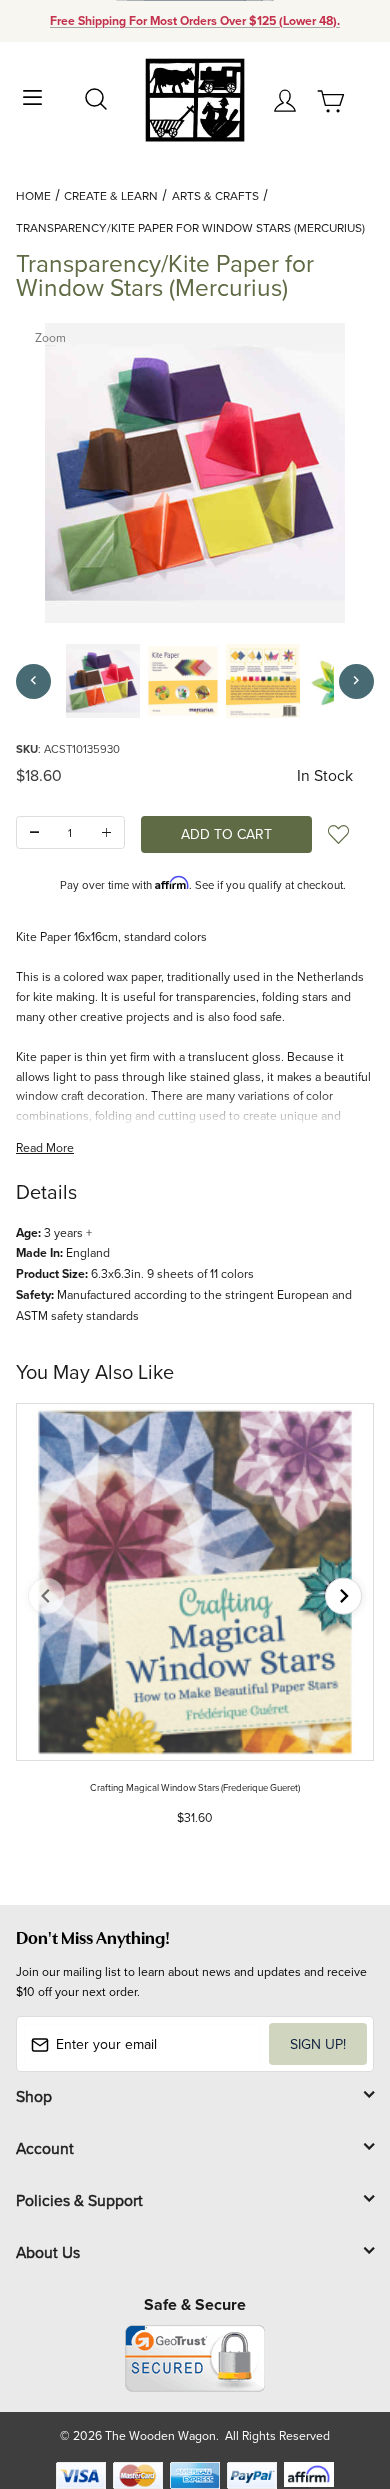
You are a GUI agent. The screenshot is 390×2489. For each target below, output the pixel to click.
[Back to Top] (336, 2379)
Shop (34, 2096)
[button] (103, 681)
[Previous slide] (46, 1596)
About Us (48, 2252)
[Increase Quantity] (106, 832)
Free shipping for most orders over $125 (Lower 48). (195, 21)
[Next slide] (343, 1596)
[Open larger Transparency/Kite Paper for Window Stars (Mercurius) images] (195, 473)
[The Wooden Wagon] (194, 98)
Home (33, 195)
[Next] (356, 681)
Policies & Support (79, 2200)
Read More (45, 1147)
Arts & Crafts (215, 195)
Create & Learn (111, 195)
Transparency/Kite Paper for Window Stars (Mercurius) (190, 227)
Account (45, 2148)
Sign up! (318, 2044)
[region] (195, 681)
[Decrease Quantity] (34, 832)
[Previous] (33, 681)
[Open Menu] (32, 95)
